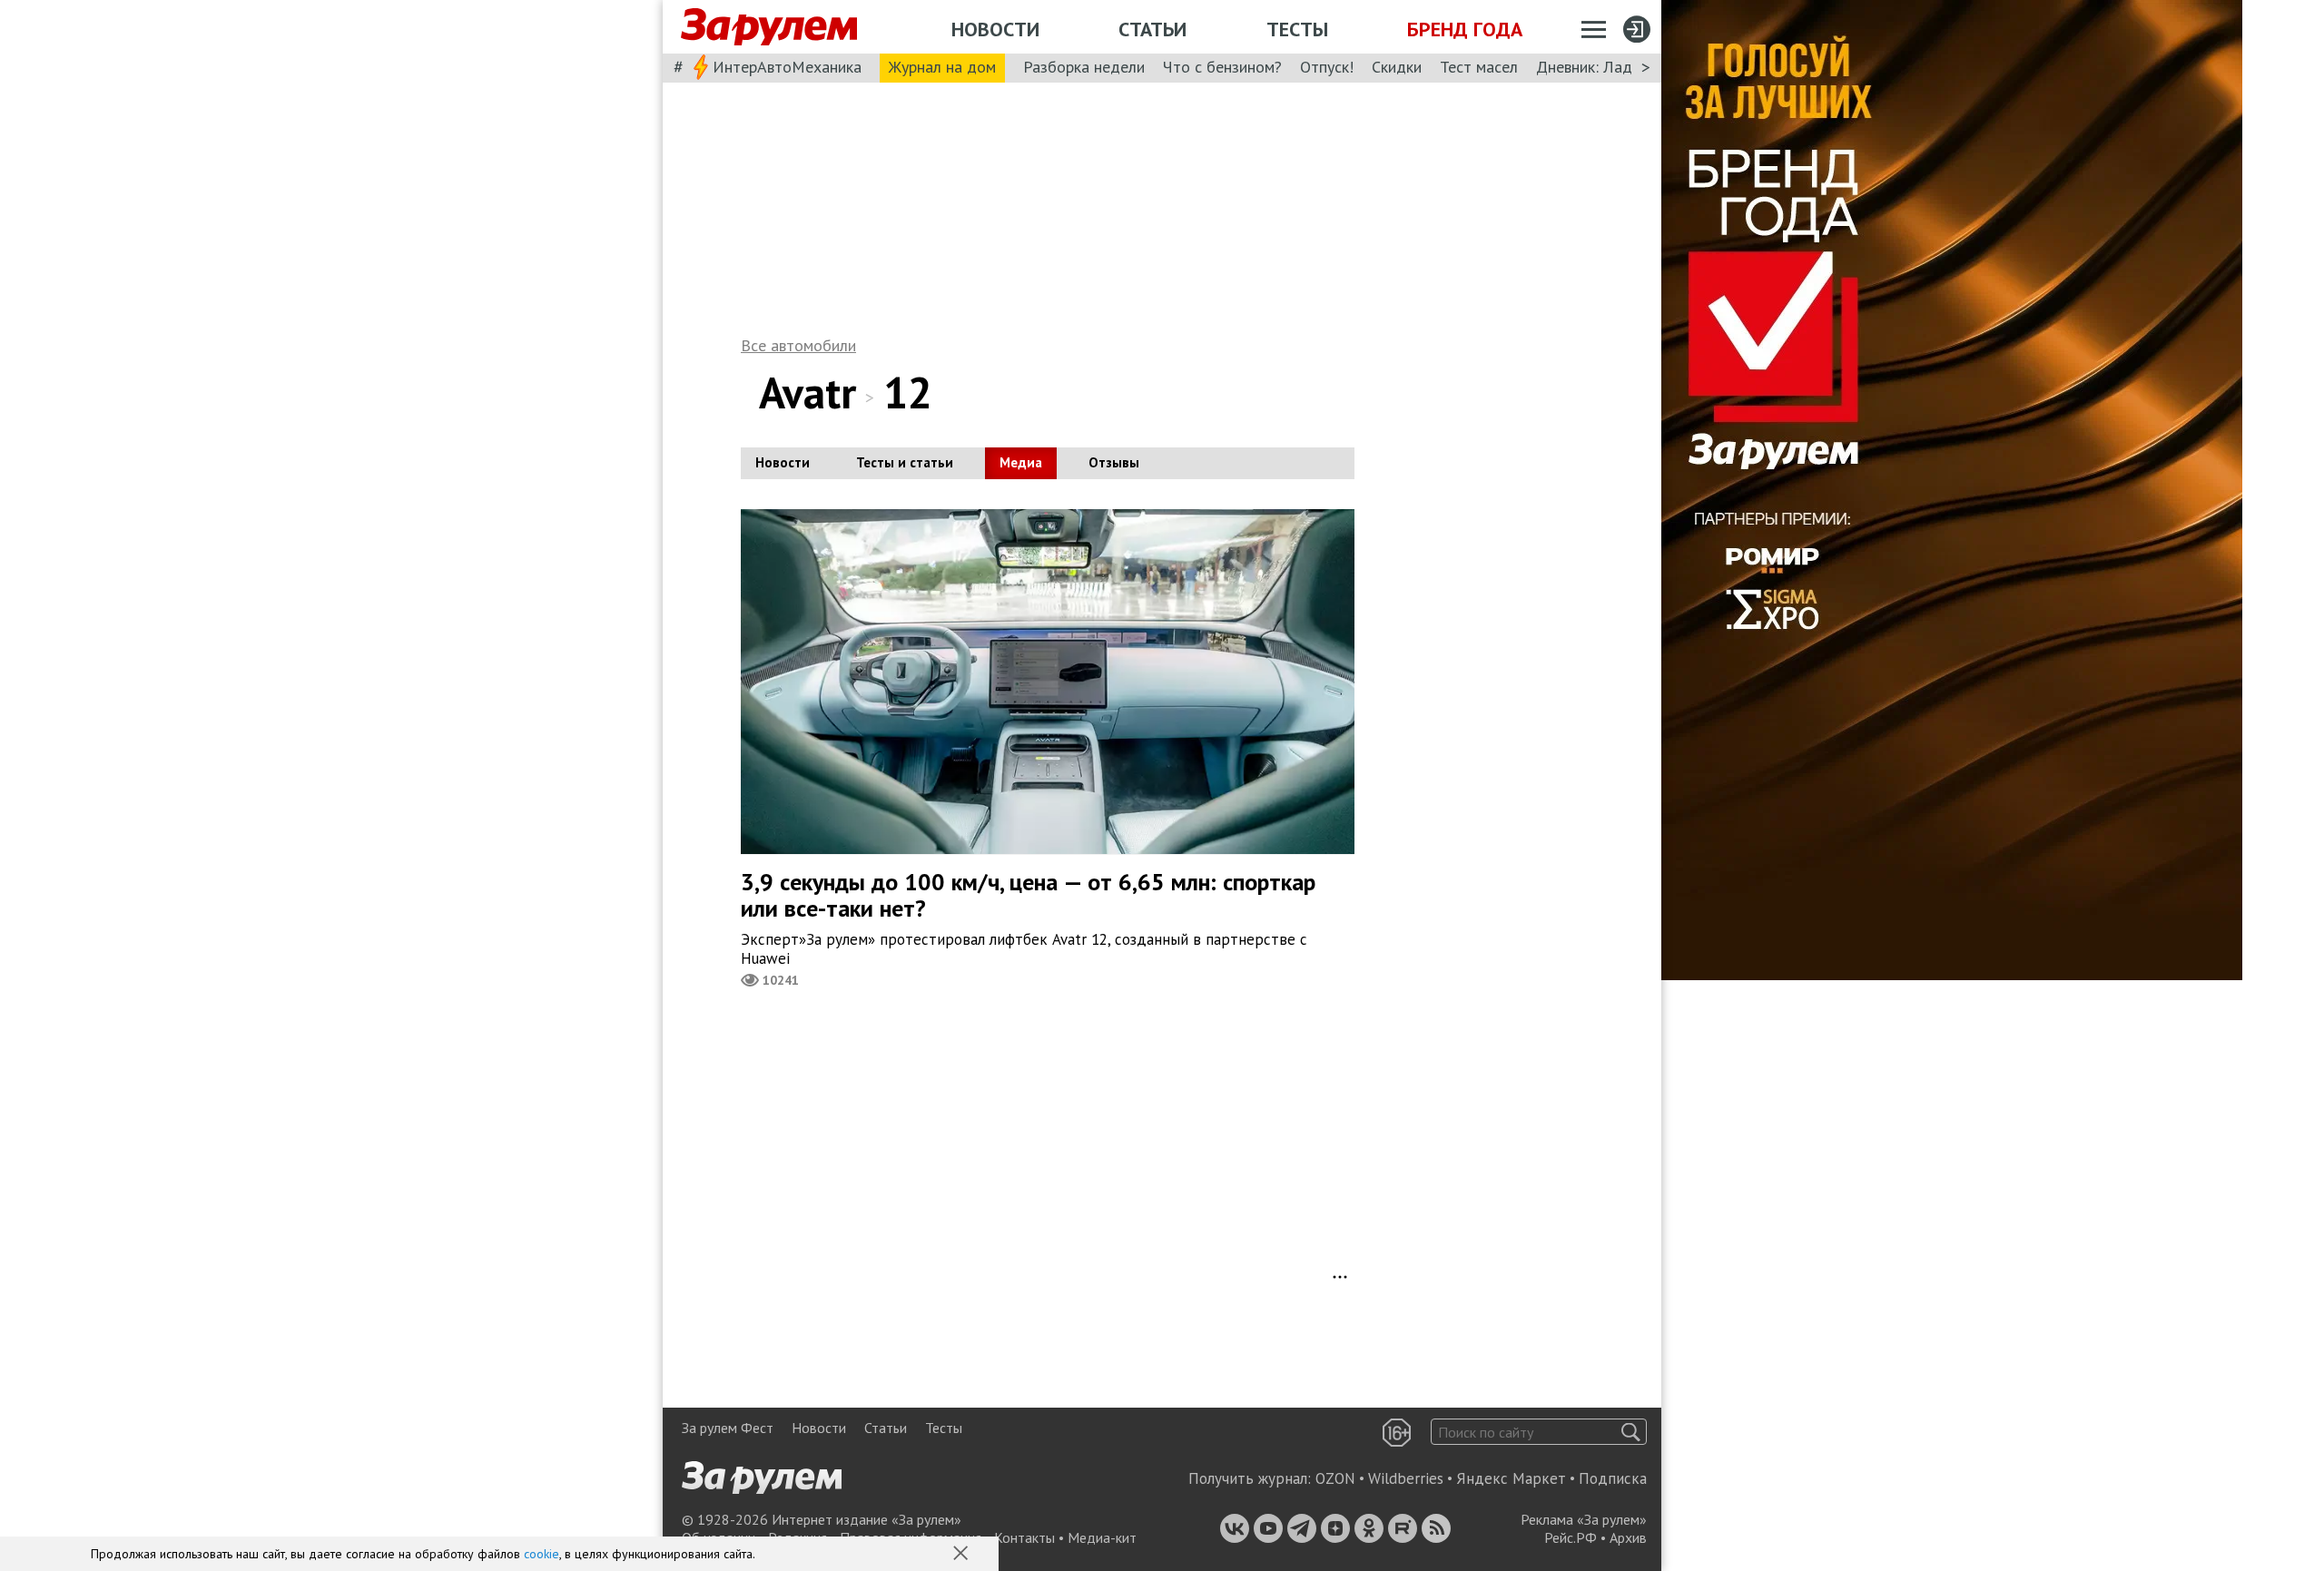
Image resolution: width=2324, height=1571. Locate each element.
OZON (1335, 1478)
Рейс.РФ (1571, 1537)
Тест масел (1479, 67)
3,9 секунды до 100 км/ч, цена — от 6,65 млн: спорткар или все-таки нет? (1028, 895)
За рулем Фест (728, 1428)
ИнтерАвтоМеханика (787, 67)
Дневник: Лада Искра (1612, 67)
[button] (962, 1555)
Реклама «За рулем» (1584, 1519)
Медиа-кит (1102, 1537)
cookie (542, 1554)
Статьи (1152, 29)
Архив (1628, 1537)
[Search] (1631, 1432)
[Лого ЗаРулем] (769, 27)
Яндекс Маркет (1511, 1478)
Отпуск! (1327, 67)
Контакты (1024, 1537)
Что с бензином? (1222, 67)
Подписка (1613, 1478)
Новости (995, 29)
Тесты (1297, 29)
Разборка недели (1084, 67)
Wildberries (1406, 1478)
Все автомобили (798, 345)
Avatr (807, 392)
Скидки (1397, 67)
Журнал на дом (942, 67)
